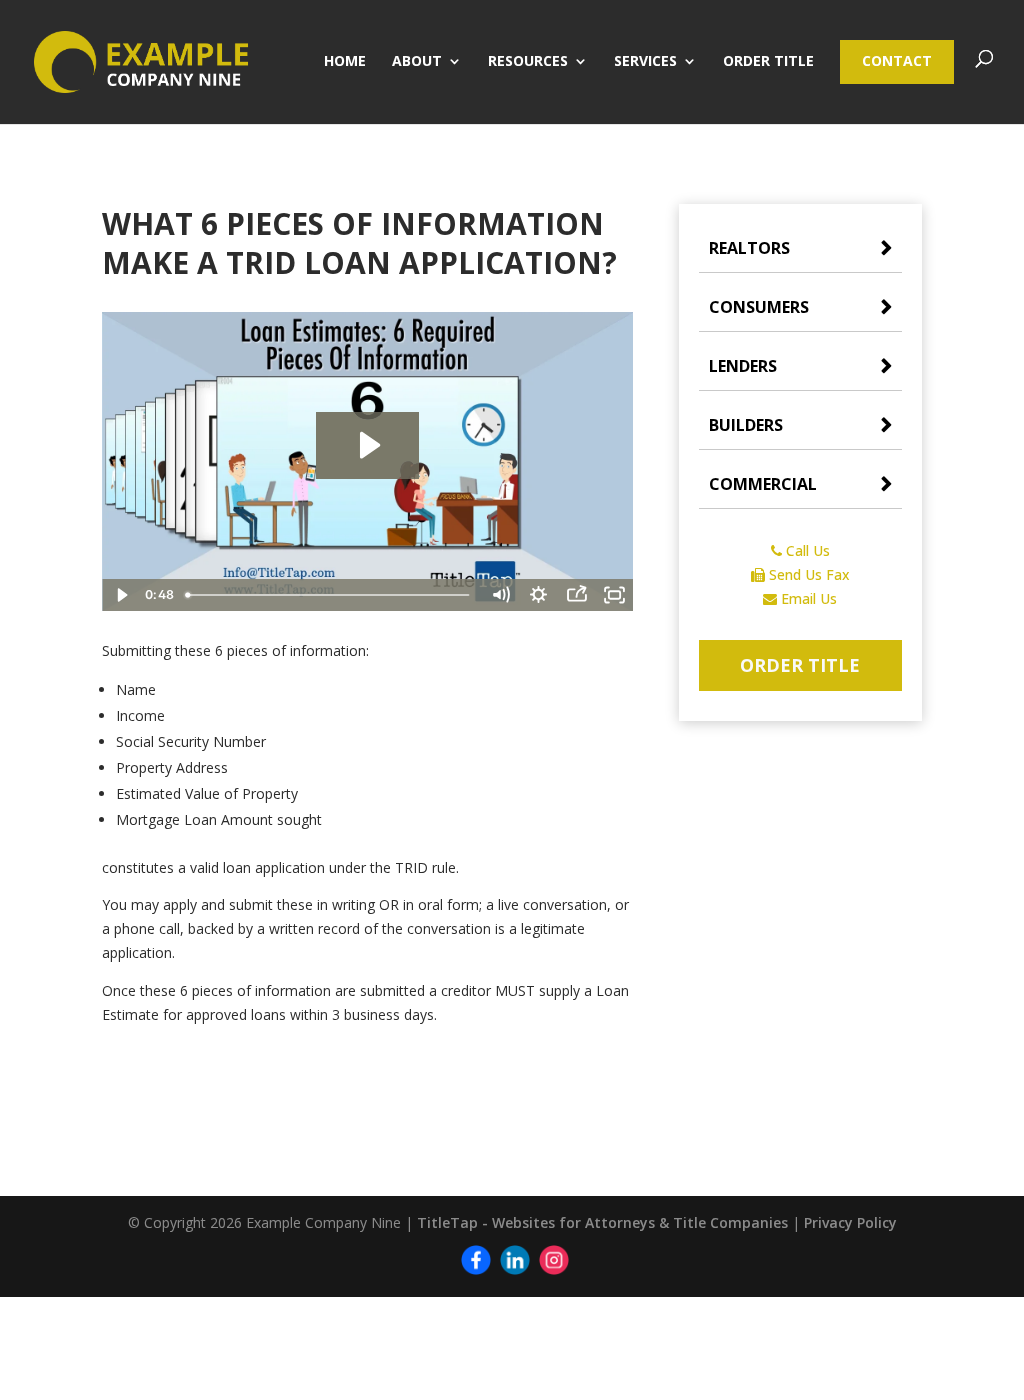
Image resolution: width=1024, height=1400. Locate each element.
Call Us (806, 550)
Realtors (749, 248)
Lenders (743, 366)
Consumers (759, 307)
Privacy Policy (850, 1222)
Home (345, 62)
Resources (528, 62)
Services (645, 62)
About (417, 62)
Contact (897, 60)
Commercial (763, 484)
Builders (746, 425)
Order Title (768, 62)
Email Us (807, 598)
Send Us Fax (807, 574)
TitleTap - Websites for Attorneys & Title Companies (602, 1222)
